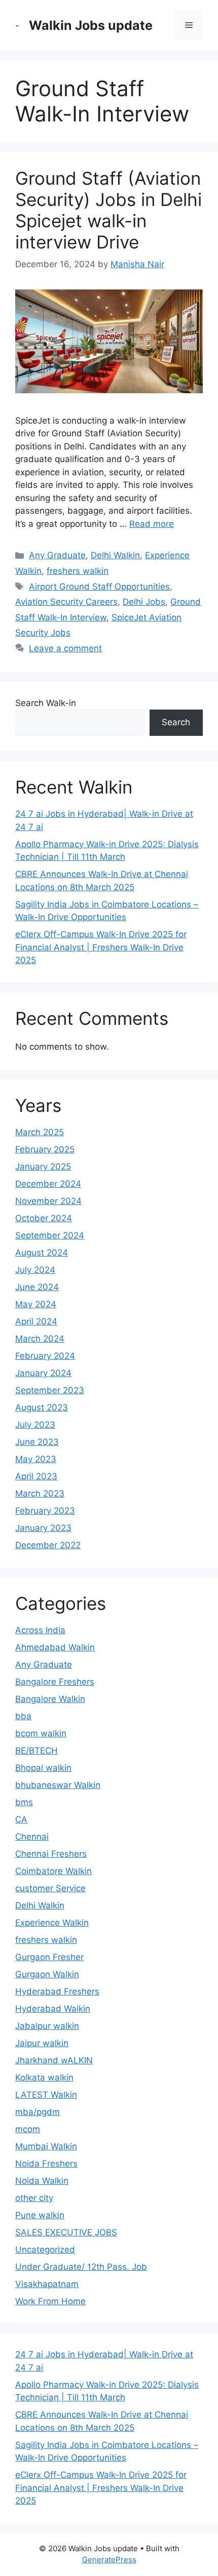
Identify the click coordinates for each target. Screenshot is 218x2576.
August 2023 (42, 1407)
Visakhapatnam (47, 2284)
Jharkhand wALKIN (54, 2060)
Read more (152, 524)
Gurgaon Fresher (49, 1957)
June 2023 (37, 1442)
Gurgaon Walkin (47, 1974)
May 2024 (36, 1304)
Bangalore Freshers (55, 1682)
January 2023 (43, 1528)
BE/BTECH (37, 1751)
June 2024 (37, 1287)
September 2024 (50, 1235)
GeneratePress (109, 2560)
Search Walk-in (46, 703)
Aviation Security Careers (66, 602)
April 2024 (36, 1321)
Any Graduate (57, 555)
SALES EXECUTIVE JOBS (66, 2232)
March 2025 (40, 1132)
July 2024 (35, 1270)
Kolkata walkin (44, 2078)
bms (24, 1802)
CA (21, 1819)
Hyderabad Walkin (53, 2009)
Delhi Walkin (115, 555)
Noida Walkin (42, 2181)
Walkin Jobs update (91, 25)
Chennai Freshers (51, 1854)
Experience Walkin (52, 1923)
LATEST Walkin (46, 2095)
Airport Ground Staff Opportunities (99, 587)
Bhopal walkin (43, 1768)
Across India (40, 1630)
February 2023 (45, 1511)
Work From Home (50, 2301)
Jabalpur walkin (47, 2026)
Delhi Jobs (144, 602)
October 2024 (44, 1218)
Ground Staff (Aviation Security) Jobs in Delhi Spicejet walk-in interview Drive (108, 210)
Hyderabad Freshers (57, 1991)
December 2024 (48, 1184)
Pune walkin (40, 2215)
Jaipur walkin (42, 2043)
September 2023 (50, 1390)
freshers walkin (78, 571)
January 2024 (43, 1373)
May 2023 (36, 1459)
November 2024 (48, 1201)
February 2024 (45, 1356)
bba (23, 1716)
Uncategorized (45, 2250)
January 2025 (43, 1167)
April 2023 (36, 1476)
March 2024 (40, 1339)
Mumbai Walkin (46, 2146)
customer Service (50, 1888)
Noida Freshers (46, 2164)
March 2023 (40, 1493)
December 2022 (48, 1545)
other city (34, 2198)
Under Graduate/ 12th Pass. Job (81, 2267)
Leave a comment (65, 648)
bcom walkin (41, 1733)
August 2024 (42, 1253)
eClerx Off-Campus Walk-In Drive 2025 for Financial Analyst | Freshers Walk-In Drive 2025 (101, 947)
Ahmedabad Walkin (55, 1647)
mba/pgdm (38, 2112)
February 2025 (45, 1149)
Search (176, 722)
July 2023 (35, 1425)
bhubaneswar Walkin (58, 1785)
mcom (28, 2129)
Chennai (32, 1837)
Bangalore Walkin (50, 1699)
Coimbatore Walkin (53, 1871)
